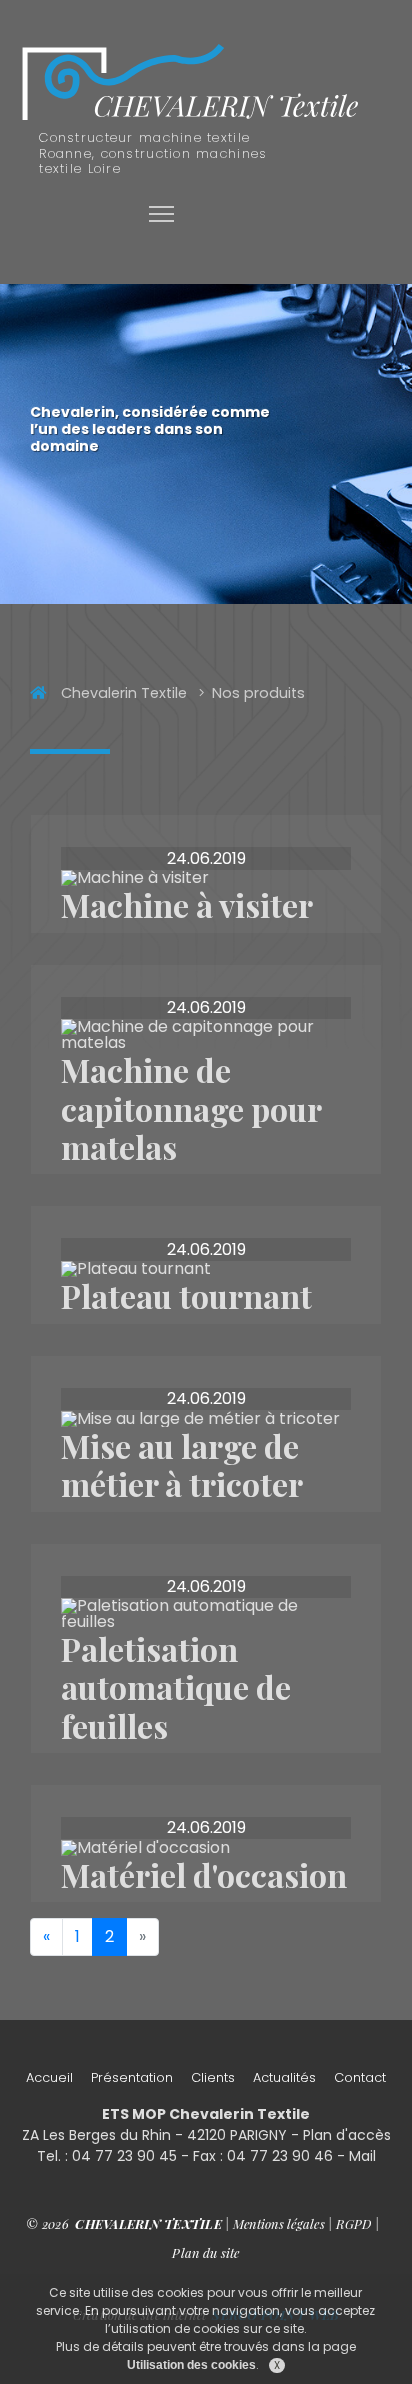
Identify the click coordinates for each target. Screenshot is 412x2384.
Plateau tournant (186, 1295)
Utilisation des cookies (191, 2365)
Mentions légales (279, 2223)
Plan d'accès (347, 2135)
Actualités (284, 2077)
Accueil (49, 2077)
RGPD (354, 2223)
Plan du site (205, 2252)
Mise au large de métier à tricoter (182, 1464)
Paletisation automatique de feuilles (176, 1687)
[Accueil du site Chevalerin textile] (192, 84)
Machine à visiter (187, 904)
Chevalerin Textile (124, 693)
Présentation (132, 2077)
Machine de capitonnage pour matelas (191, 1108)
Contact (360, 2077)
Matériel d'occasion (204, 1874)
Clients (213, 2077)
